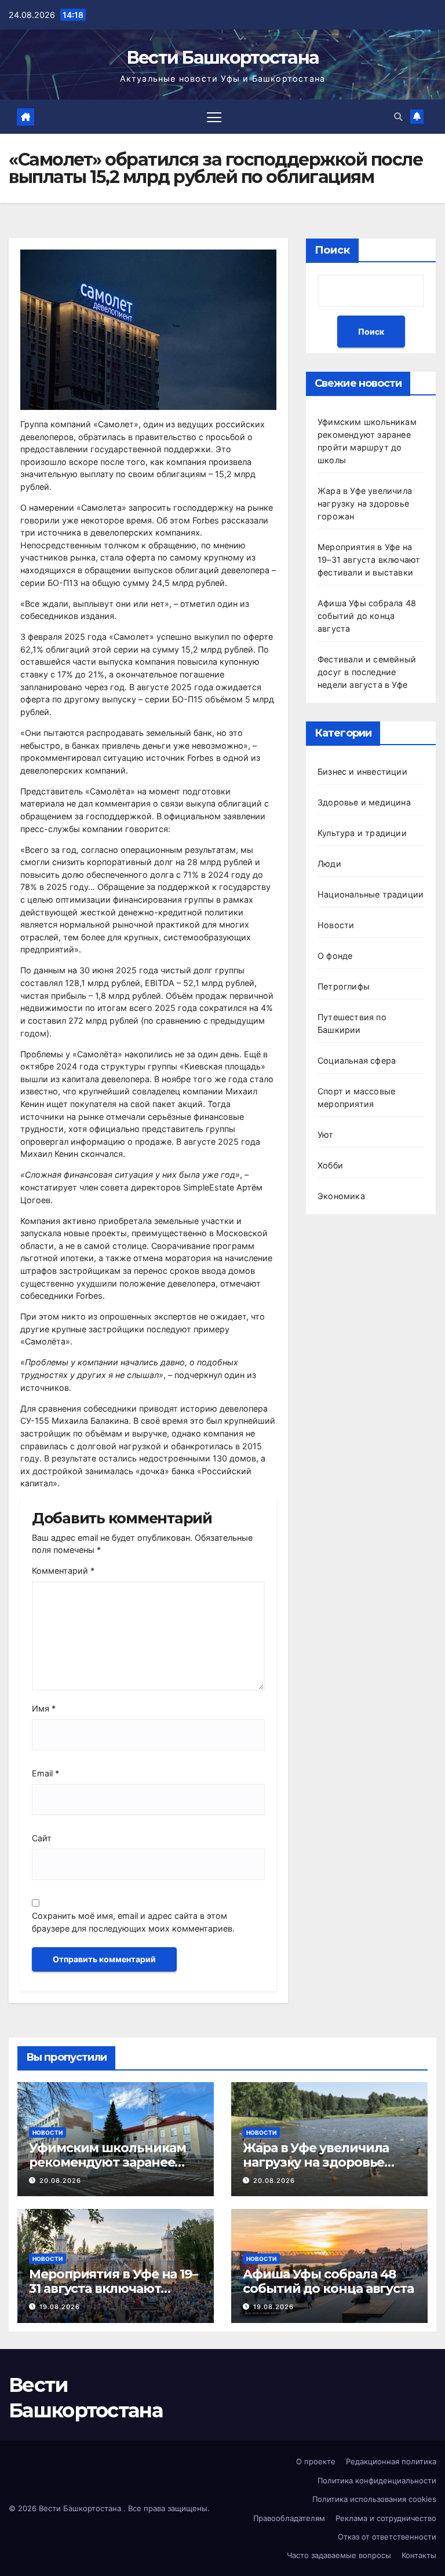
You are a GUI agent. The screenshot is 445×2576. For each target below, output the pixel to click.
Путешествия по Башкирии (352, 1023)
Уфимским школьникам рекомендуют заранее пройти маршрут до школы (107, 2169)
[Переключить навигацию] (214, 117)
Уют (326, 1135)
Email (45, 1773)
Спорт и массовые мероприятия (356, 1098)
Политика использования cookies (374, 2499)
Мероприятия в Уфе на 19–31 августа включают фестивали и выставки (369, 560)
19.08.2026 (60, 2307)
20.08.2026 (60, 2181)
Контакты (419, 2555)
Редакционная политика (391, 2461)
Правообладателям (289, 2518)
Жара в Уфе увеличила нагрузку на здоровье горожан (365, 503)
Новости (336, 925)
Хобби (330, 1165)
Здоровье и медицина (364, 802)
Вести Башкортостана (223, 58)
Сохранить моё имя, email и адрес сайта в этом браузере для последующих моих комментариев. (133, 1922)
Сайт (42, 1838)
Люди (329, 864)
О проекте (316, 2461)
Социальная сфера (357, 1060)
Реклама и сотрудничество (386, 2518)
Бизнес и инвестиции (362, 772)
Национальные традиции (371, 894)
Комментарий (63, 1571)
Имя (44, 1708)
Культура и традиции (362, 833)
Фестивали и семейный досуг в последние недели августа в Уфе (367, 672)
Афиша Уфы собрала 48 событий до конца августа (367, 616)
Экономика (341, 1196)
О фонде (335, 956)
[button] (398, 117)
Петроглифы (344, 986)
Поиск (332, 250)
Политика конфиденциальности (377, 2480)
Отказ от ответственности (387, 2537)
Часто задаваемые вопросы (339, 2555)
